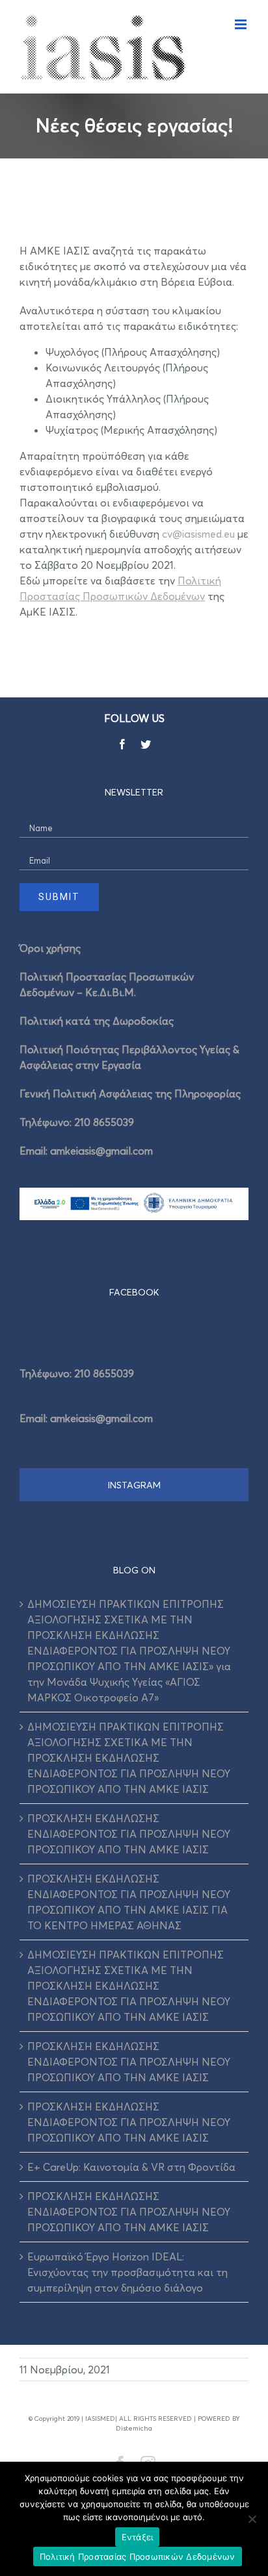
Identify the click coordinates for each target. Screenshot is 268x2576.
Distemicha (134, 2428)
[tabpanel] (134, 1392)
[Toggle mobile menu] (242, 24)
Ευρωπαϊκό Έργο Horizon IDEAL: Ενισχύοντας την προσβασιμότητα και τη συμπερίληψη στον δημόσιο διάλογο (127, 2272)
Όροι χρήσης (50, 948)
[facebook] (122, 744)
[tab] (134, 1292)
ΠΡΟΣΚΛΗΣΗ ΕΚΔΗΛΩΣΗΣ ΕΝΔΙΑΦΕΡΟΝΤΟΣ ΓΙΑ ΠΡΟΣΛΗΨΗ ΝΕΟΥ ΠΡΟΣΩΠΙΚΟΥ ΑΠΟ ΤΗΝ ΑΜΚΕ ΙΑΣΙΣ (129, 1834)
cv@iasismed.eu (198, 534)
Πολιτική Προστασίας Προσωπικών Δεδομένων (138, 2557)
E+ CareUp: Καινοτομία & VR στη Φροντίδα (131, 2167)
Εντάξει (138, 2537)
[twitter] (146, 744)
